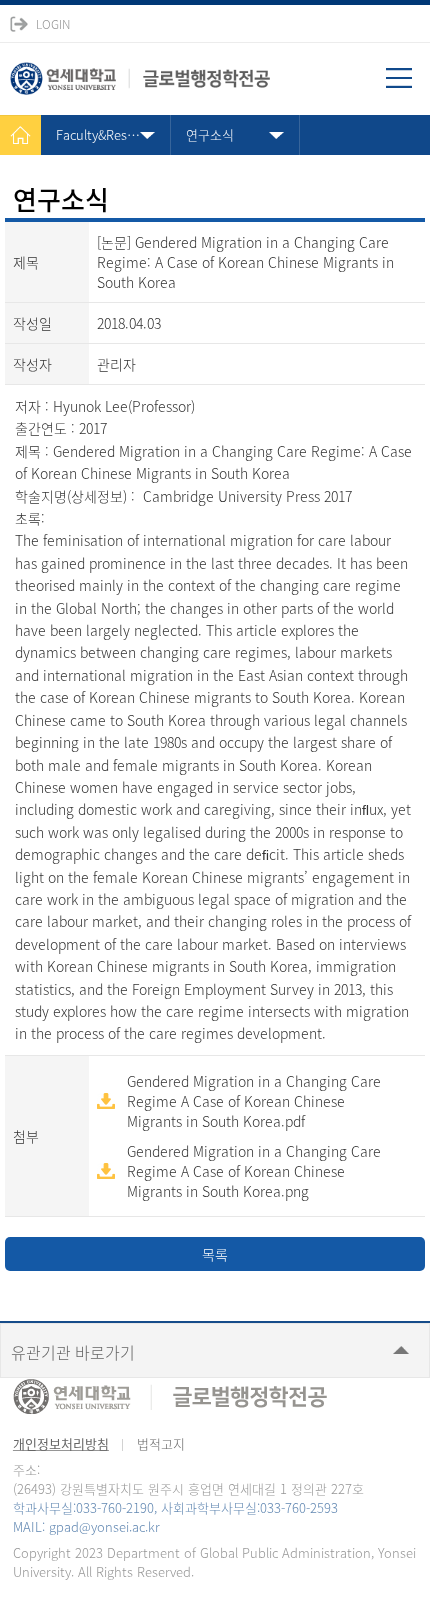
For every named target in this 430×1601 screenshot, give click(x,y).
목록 (215, 1254)
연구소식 (210, 134)
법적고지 (161, 1443)
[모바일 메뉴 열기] (408, 85)
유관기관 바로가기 (73, 1352)
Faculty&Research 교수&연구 (113, 134)
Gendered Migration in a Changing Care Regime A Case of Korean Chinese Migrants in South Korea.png (254, 1171)
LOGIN (53, 24)
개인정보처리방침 (61, 1443)
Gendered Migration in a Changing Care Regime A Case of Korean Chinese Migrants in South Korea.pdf (254, 1101)
